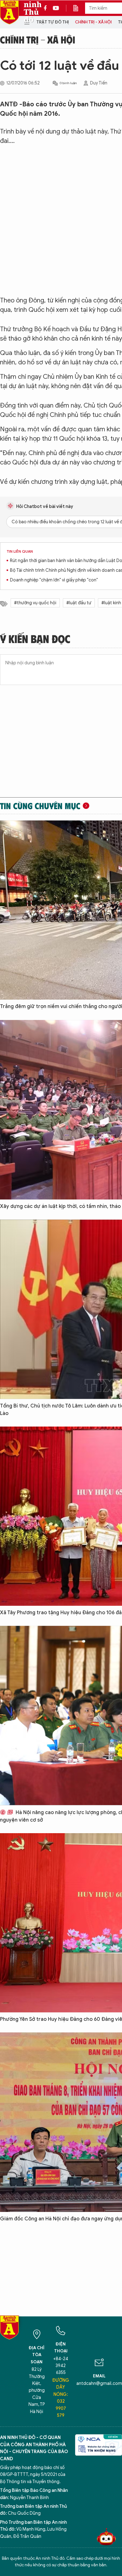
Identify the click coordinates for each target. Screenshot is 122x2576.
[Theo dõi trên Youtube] (56, 8)
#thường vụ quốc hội (35, 603)
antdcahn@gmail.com (99, 2383)
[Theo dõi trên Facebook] (47, 8)
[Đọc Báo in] (79, 8)
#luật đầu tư (79, 603)
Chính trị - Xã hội (93, 22)
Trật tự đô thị (53, 22)
